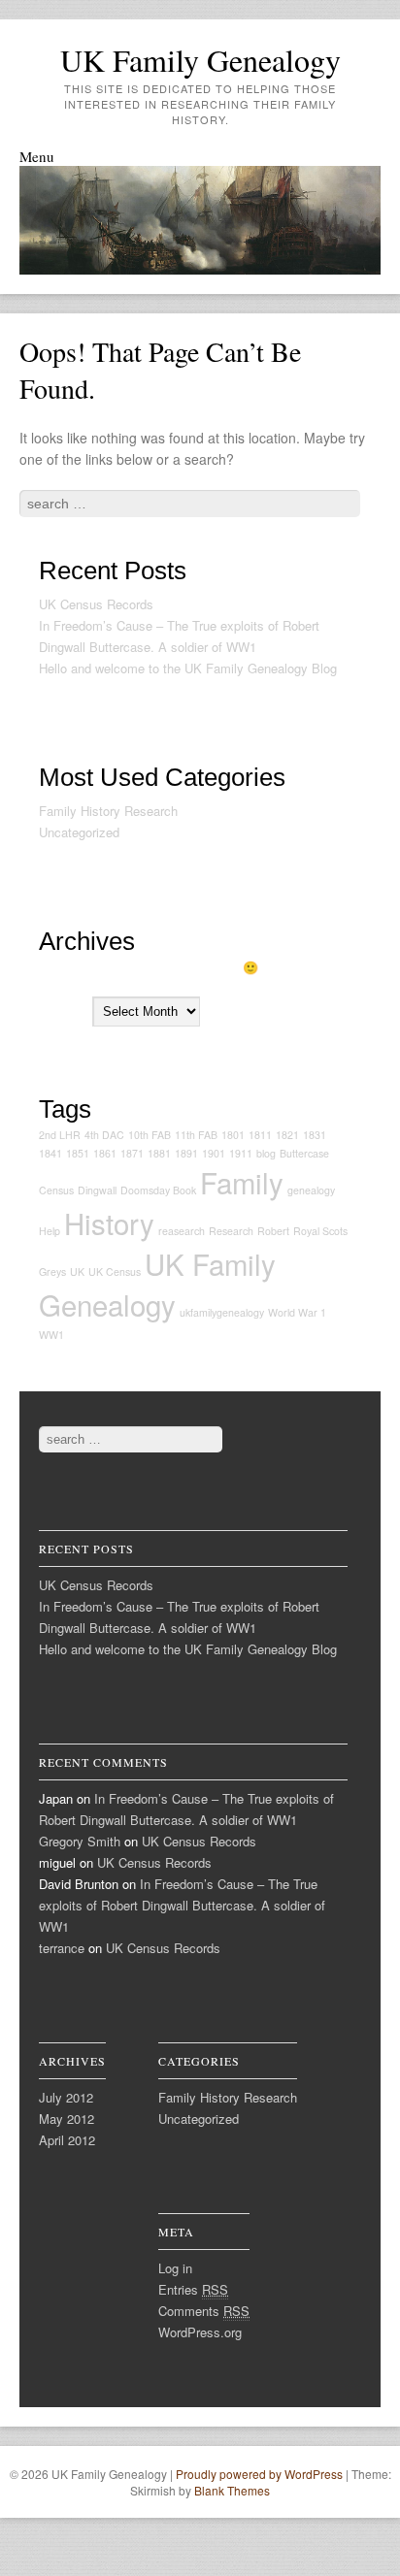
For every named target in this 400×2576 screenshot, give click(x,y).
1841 (50, 1153)
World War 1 (297, 1312)
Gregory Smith (80, 1841)
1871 (132, 1153)
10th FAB (150, 1135)
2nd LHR (60, 1135)
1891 (186, 1153)
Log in (175, 2268)
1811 (260, 1135)
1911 (241, 1153)
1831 (315, 1135)
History (109, 1223)
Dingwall (97, 1190)
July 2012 (66, 2097)
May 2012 (67, 2119)
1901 (214, 1153)
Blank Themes (232, 2490)
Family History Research (108, 811)
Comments (204, 2311)
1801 (233, 1135)
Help (50, 1231)
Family (242, 1182)
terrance (62, 1948)
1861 (105, 1153)
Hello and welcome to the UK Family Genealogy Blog (188, 668)
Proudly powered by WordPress (259, 2474)
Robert (273, 1231)
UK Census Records (96, 604)
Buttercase (304, 1153)
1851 (78, 1153)
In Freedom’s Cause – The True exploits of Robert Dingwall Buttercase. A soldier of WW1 (182, 1905)
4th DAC (104, 1135)
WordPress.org (200, 2332)
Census (56, 1190)
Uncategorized (79, 832)
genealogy (311, 1190)
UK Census (115, 1272)
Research (231, 1231)
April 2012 (67, 2140)
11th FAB (196, 1135)
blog (266, 1153)
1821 (287, 1135)
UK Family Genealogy (200, 60)
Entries (193, 2289)
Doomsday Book (158, 1190)
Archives (64, 1011)
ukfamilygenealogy (222, 1312)
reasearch (182, 1231)
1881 (159, 1153)
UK (77, 1272)
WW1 (51, 1335)
